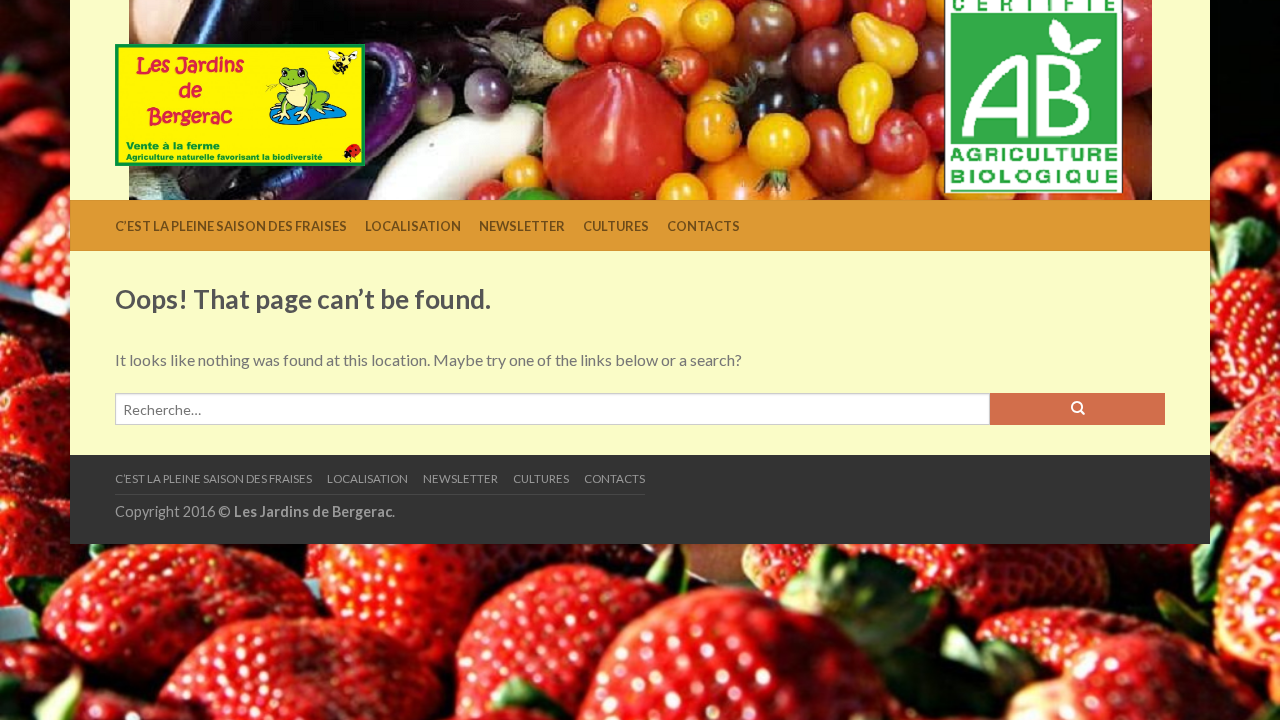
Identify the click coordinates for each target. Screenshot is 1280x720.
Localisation (413, 226)
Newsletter (522, 226)
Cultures (616, 226)
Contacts (703, 226)
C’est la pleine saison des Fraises (231, 226)
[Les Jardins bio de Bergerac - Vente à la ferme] (240, 100)
